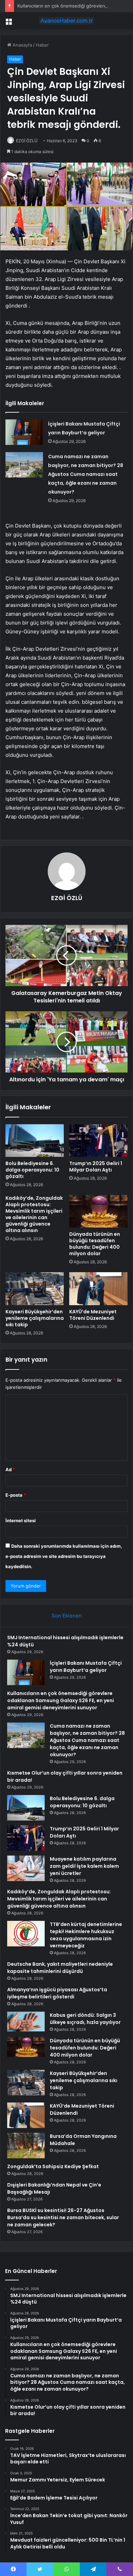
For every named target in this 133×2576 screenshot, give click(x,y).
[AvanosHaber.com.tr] (66, 21)
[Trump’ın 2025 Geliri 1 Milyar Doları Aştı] (98, 1141)
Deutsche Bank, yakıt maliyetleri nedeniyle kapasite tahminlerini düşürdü (60, 1968)
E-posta (16, 1495)
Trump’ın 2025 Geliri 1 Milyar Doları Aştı (96, 1167)
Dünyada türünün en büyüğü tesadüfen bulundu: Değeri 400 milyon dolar (95, 1244)
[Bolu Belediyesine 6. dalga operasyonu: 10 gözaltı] (35, 1141)
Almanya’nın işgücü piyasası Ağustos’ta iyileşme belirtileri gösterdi (57, 1993)
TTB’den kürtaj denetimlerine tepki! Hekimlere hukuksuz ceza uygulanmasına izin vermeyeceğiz (86, 1935)
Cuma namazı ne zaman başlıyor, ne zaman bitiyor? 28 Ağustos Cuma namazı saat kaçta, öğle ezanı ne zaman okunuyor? (86, 474)
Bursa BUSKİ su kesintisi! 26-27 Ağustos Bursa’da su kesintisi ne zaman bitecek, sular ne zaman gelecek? (63, 2217)
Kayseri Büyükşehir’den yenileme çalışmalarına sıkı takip (35, 1318)
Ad (10, 1469)
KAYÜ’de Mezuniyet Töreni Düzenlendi (93, 1315)
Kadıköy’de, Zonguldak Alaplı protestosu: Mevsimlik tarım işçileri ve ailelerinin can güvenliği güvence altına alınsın (34, 1214)
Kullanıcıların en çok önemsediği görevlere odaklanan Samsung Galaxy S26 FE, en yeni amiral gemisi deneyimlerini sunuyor (61, 1700)
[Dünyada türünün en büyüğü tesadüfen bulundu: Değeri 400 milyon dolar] (98, 1211)
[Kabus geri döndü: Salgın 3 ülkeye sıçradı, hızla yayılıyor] (26, 2022)
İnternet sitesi (21, 1520)
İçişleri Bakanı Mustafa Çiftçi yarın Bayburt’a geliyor (86, 1667)
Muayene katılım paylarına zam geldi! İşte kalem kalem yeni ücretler (84, 1866)
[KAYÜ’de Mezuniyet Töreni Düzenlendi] (98, 1289)
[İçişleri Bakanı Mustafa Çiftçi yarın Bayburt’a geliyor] (24, 432)
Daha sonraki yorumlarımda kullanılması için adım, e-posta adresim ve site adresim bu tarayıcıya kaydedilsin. (64, 1556)
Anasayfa (22, 45)
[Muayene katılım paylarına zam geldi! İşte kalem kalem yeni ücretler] (26, 1868)
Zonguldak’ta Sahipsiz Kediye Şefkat (53, 2166)
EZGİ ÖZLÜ (27, 141)
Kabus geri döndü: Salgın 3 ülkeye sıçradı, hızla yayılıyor (85, 2019)
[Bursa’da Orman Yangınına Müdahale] (26, 2146)
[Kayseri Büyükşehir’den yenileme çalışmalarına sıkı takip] (35, 1289)
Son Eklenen (67, 1616)
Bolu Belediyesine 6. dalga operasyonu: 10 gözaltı (32, 1170)
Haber (42, 45)
